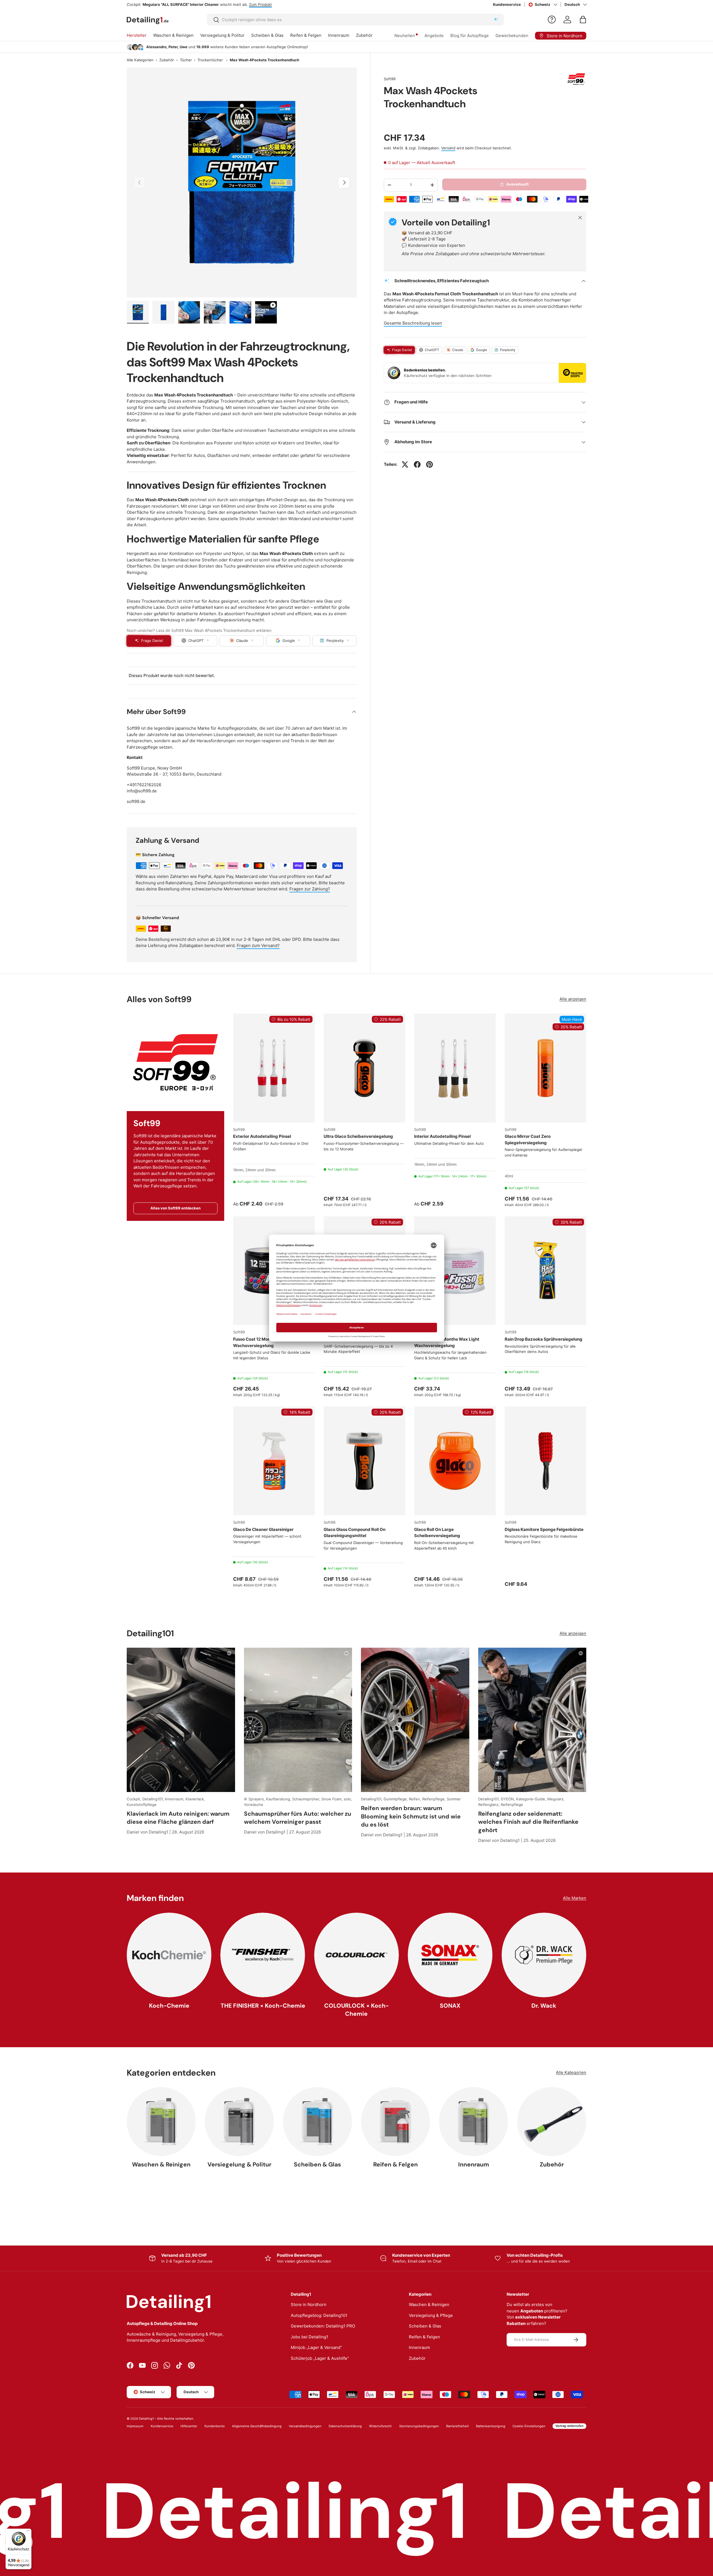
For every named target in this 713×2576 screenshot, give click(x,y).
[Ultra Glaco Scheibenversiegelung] (364, 1068)
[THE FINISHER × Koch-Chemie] (263, 1955)
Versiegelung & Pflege (431, 2315)
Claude (458, 350)
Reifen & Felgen (306, 35)
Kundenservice (507, 4)
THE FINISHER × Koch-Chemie (263, 2006)
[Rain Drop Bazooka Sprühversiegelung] (545, 1271)
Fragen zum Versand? (258, 945)
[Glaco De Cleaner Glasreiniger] (274, 1461)
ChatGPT (432, 350)
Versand (448, 148)
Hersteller (137, 35)
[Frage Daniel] (552, 20)
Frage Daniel (402, 350)
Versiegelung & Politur (222, 35)
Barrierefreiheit (457, 2426)
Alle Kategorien (140, 60)
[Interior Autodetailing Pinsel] (455, 1068)
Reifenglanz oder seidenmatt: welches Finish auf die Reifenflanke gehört (528, 1822)
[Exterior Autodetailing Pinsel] (274, 1068)
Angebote (434, 36)
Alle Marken (575, 1898)
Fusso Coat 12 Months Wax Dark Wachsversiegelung (265, 1342)
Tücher (186, 60)
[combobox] (356, 20)
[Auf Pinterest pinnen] (429, 464)
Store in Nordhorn (309, 2304)
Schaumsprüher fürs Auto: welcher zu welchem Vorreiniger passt (298, 1818)
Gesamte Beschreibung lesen (413, 323)
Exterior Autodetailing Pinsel (262, 1136)
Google (482, 350)
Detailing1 (146, 2419)
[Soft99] (175, 1062)
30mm (270, 1170)
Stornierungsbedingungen (419, 2426)
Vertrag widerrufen (569, 2426)
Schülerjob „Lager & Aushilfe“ (320, 2358)
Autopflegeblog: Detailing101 (319, 2315)
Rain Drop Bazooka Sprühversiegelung (544, 1339)
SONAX (450, 2006)
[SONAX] (450, 1955)
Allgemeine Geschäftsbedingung (257, 2426)
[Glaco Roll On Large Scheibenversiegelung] (455, 1461)
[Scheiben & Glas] (318, 2122)
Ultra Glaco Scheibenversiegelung (358, 1136)
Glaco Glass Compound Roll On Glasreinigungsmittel (355, 1533)
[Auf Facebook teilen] (417, 464)
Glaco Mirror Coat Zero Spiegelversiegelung (528, 1140)
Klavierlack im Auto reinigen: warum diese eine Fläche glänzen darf (178, 1818)
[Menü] (28, 2532)
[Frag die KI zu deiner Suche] (496, 20)
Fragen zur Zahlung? (310, 889)
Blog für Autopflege (470, 36)
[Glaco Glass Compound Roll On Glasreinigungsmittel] (364, 1461)
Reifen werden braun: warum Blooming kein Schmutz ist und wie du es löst (411, 1816)
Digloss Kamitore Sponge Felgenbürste (544, 1529)
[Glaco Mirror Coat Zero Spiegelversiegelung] (545, 1068)
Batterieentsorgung (491, 2426)
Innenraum (339, 35)
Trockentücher (210, 60)
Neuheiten (405, 36)
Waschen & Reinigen (173, 35)
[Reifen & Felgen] (395, 2122)
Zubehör (364, 35)
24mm (251, 1170)
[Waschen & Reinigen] (161, 2122)
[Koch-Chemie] (169, 1955)
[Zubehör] (552, 2122)
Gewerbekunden (512, 36)
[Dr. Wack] (544, 1955)
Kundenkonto (215, 2426)
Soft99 (390, 79)
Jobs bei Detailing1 (309, 2337)
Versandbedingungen (305, 2426)
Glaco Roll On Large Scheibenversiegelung (437, 1533)
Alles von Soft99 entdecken (175, 1208)
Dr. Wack (544, 2006)
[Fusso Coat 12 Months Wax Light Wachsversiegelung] (455, 1271)
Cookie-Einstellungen (529, 2426)
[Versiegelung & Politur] (239, 2122)
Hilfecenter (189, 2426)
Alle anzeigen (573, 999)
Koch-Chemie (169, 2006)
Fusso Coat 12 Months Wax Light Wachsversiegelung (447, 1342)
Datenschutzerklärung (345, 2426)
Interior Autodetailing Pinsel (442, 1136)
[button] (583, 20)
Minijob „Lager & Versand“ (316, 2347)
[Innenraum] (473, 2122)
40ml (509, 1176)
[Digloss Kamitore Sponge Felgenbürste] (545, 1461)
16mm (238, 1170)
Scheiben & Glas (267, 35)
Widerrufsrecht (380, 2426)
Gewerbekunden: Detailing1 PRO (323, 2326)
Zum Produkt (246, 4)
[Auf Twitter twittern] (405, 464)
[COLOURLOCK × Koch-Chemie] (356, 1955)
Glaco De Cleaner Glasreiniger (263, 1529)
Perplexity (508, 350)
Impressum (135, 2426)
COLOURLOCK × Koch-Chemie (356, 2010)
